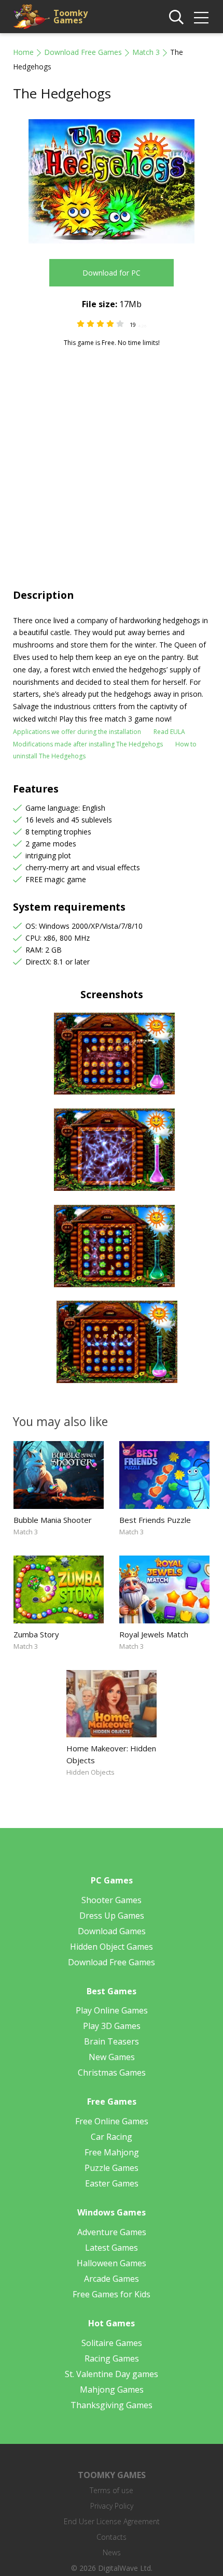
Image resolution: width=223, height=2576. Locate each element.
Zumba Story (36, 1634)
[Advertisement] (112, 464)
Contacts (112, 2537)
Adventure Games (112, 2232)
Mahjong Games (112, 2390)
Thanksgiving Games (112, 2405)
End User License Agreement (112, 2521)
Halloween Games (112, 2263)
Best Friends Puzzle (155, 1520)
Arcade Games (112, 2279)
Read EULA (169, 732)
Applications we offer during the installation (77, 732)
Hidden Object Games (112, 1947)
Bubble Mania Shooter (53, 1520)
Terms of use (112, 2490)
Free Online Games (112, 2121)
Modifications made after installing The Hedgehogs (88, 744)
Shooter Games (112, 1900)
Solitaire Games (112, 2343)
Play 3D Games (112, 2026)
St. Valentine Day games (112, 2374)
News (112, 2552)
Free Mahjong (112, 2152)
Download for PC (112, 273)
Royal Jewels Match (154, 1634)
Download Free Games (83, 52)
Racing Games (112, 2358)
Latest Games (112, 2248)
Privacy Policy (112, 2506)
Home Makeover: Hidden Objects (111, 1754)
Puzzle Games (112, 2168)
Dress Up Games (112, 1916)
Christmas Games (112, 2073)
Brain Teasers (112, 2041)
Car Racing (112, 2137)
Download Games (112, 1931)
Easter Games (112, 2183)
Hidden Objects (90, 1772)
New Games (112, 2057)
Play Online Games (112, 2010)
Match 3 (146, 52)
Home (23, 52)
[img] (201, 18)
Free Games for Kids (112, 2294)
